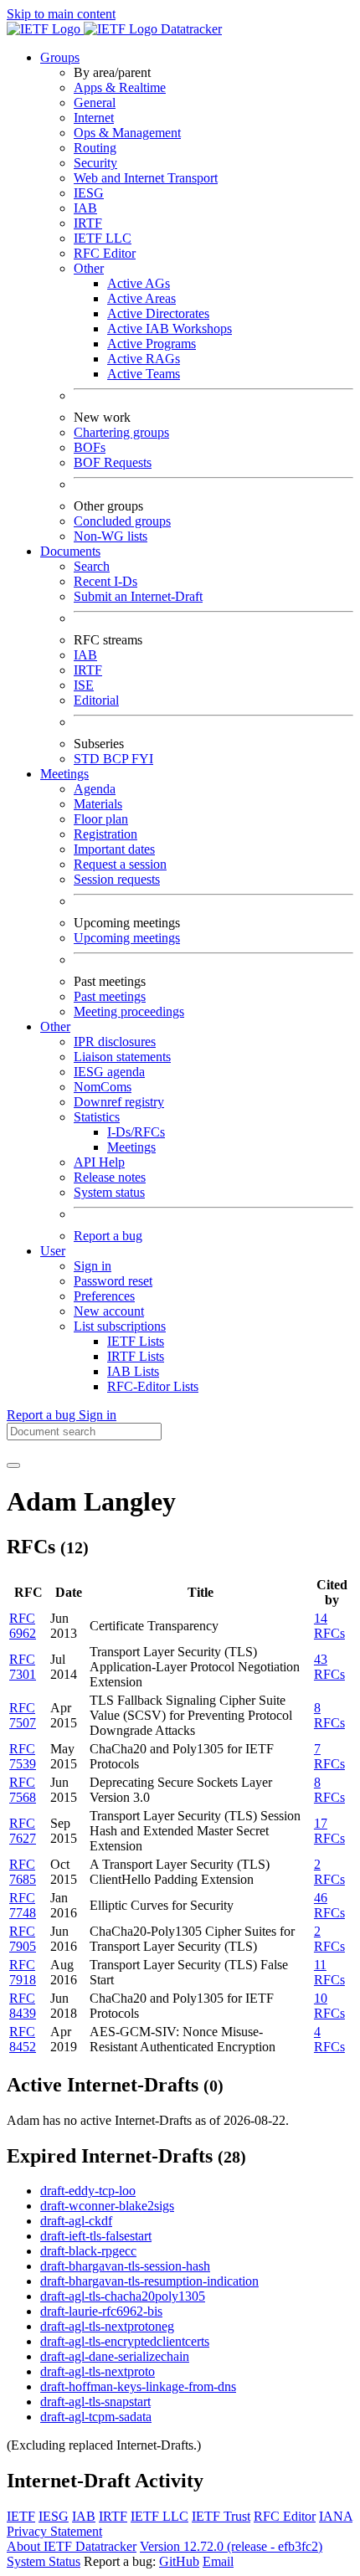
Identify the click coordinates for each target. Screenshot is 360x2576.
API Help (99, 1162)
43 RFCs (329, 1667)
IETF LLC (103, 238)
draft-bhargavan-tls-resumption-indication (149, 2281)
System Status (44, 2561)
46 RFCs (329, 1905)
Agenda (95, 789)
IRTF (88, 223)
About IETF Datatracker (72, 2546)
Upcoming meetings (127, 938)
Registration (105, 834)
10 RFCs (329, 2006)
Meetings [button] (64, 774)
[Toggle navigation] (13, 1465)
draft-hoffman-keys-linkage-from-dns (138, 2386)
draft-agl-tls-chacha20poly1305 (123, 2296)
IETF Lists (136, 1341)
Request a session (120, 864)
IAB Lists (133, 1371)
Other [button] (55, 1026)
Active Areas (141, 298)
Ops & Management (127, 133)
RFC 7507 (23, 1715)
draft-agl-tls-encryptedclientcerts (125, 2341)
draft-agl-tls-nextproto (98, 2371)
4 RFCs (329, 2039)
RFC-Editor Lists (153, 1386)
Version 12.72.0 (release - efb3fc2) (231, 2546)
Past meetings (110, 996)
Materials (98, 804)
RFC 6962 (23, 1626)
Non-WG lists (111, 536)
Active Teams (144, 374)
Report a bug (108, 1236)
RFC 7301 (23, 1667)
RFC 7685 (23, 1872)
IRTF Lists (136, 1356)
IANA (336, 2516)
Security (95, 163)
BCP (117, 759)
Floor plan (101, 819)
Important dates (114, 849)
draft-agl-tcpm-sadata (96, 2417)
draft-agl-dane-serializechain (115, 2356)
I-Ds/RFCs (136, 1132)
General (95, 103)
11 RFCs (329, 1972)
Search (92, 566)
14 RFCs (329, 1626)
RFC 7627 (23, 1831)
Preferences (104, 1296)
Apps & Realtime (120, 87)
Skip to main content (61, 14)
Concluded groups (122, 521)
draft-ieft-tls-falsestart (96, 2236)
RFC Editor (105, 253)
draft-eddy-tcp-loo (88, 2191)
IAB (85, 208)
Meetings (131, 1147)
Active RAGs (144, 359)
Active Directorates (158, 313)
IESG (89, 193)
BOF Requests (113, 462)
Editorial (96, 700)
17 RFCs (329, 1831)
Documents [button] (70, 551)
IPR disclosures (115, 1042)
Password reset (113, 1281)
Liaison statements (122, 1057)
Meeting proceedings (129, 1011)
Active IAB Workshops (170, 328)
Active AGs (139, 283)
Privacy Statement (54, 2531)
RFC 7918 (23, 1972)
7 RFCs (329, 1756)
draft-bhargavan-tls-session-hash (125, 2266)
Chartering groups (121, 432)
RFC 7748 (23, 1905)
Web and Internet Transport (146, 178)
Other (89, 268)
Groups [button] (60, 57)
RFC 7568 (23, 1790)
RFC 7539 (23, 1756)
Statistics (97, 1117)
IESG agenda (109, 1072)
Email (218, 2561)
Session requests (117, 879)
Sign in (93, 1266)
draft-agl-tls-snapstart (95, 2402)
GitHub (179, 2561)
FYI (142, 759)
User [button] (53, 1251)
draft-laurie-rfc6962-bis (101, 2311)
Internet (94, 118)
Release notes (110, 1177)
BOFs (90, 447)
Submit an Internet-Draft (138, 596)
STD (88, 759)
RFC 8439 (23, 2006)
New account (109, 1311)
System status (109, 1192)
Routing (95, 148)
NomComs (103, 1087)
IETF (21, 2516)
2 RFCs (329, 1872)
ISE (84, 685)
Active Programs (152, 344)
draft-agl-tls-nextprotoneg (107, 2326)
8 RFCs (329, 1715)
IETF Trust (221, 2516)
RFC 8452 (23, 2039)
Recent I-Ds (105, 581)
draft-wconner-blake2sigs (107, 2206)
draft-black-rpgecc (88, 2251)
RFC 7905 (23, 1939)
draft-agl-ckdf (76, 2221)
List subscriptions (120, 1326)
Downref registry (119, 1102)
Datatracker (190, 29)
